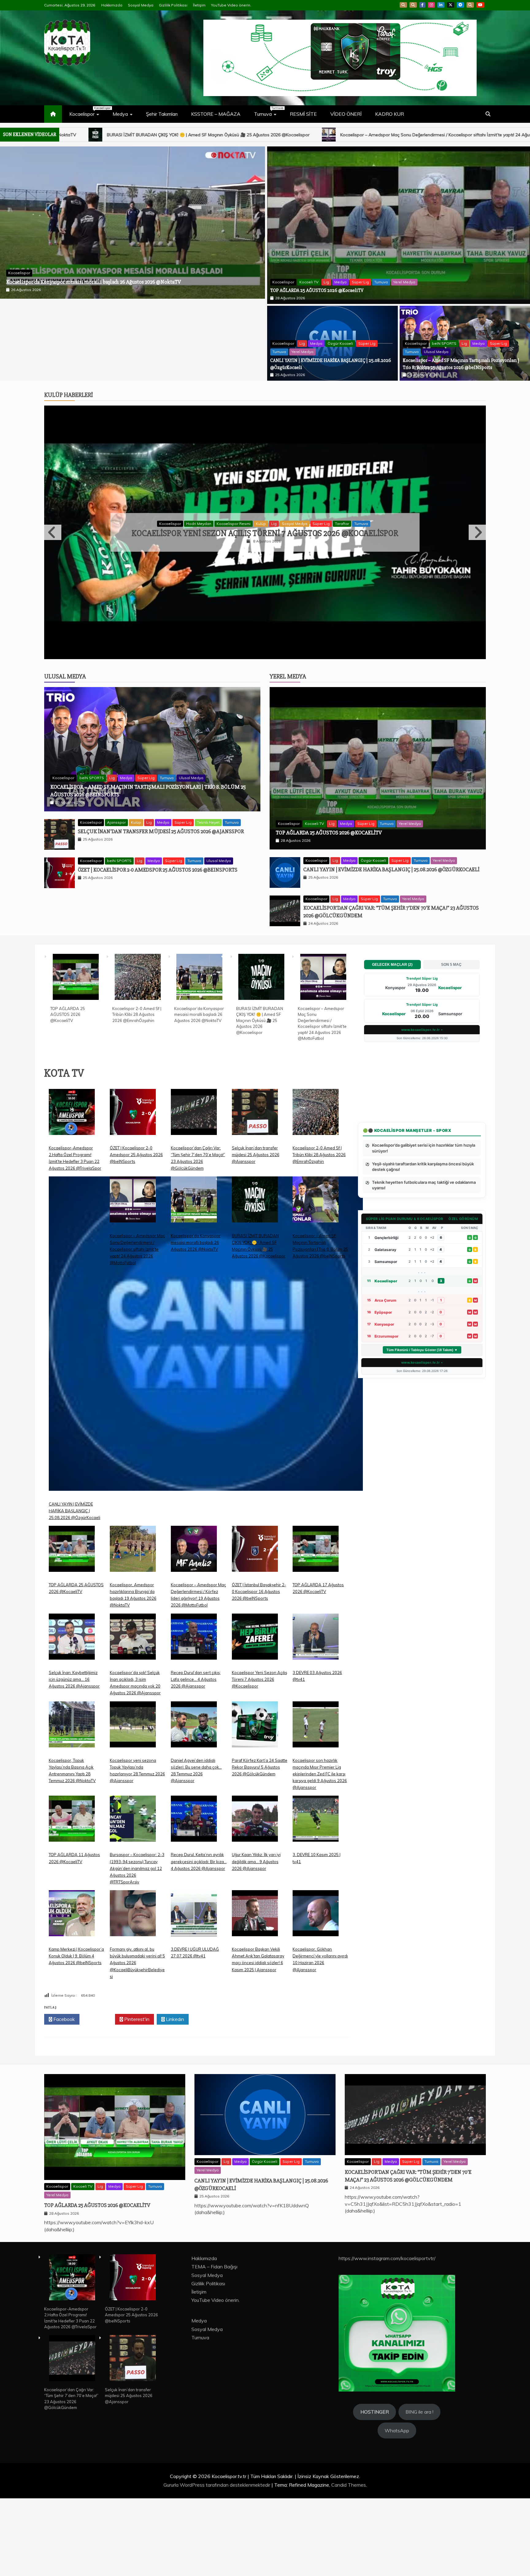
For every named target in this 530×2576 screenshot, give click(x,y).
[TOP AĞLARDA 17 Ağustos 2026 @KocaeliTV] (316, 1632)
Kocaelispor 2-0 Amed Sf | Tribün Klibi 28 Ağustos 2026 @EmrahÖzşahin (137, 1092)
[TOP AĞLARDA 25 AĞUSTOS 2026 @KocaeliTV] (76, 1056)
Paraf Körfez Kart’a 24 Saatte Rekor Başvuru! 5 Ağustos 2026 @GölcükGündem (260, 1845)
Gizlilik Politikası (173, 5)
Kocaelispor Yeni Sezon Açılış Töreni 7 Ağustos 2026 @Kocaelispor (259, 1757)
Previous (53, 571)
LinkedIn (441, 5)
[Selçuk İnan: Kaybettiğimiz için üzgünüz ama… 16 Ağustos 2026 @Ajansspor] (72, 1719)
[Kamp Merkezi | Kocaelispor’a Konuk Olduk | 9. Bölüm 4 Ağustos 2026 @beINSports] (72, 1996)
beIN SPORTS (444, 343)
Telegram (460, 5)
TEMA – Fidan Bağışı (214, 2345)
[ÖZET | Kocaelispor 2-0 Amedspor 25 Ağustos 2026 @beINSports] (133, 1194)
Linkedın (174, 2097)
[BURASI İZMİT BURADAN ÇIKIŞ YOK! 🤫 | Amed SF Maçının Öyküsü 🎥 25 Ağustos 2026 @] (261, 1056)
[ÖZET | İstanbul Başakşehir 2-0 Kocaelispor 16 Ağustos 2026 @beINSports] (255, 1632)
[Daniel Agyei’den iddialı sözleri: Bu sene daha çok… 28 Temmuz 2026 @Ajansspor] (194, 1807)
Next (477, 571)
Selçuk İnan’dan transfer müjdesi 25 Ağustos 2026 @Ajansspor (161, 909)
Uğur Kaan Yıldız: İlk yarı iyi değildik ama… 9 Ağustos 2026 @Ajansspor (256, 1939)
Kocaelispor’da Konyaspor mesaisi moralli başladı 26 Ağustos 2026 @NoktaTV (199, 1092)
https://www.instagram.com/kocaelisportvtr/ (387, 2336)
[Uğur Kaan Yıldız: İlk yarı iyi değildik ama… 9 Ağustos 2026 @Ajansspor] (255, 1901)
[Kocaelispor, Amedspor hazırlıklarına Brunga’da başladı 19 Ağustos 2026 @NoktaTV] (133, 1632)
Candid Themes (349, 2562)
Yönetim (346, 563)
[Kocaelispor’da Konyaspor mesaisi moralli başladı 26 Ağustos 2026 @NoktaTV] (199, 1056)
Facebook (422, 5)
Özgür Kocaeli (340, 343)
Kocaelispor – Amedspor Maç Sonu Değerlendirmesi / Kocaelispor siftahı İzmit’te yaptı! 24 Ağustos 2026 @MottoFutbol (137, 1327)
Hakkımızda (112, 5)
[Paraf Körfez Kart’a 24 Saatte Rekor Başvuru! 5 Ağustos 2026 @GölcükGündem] (255, 1807)
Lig (62, 319)
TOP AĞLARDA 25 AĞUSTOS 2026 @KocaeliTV (58, 328)
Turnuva (268, 111)
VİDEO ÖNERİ (346, 114)
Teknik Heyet (208, 900)
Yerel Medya (140, 319)
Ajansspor (210, 563)
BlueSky (413, 5)
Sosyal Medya (141, 5)
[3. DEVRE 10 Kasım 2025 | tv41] (316, 1901)
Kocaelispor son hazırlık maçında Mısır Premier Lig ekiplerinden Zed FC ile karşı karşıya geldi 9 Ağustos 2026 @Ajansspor (320, 1851)
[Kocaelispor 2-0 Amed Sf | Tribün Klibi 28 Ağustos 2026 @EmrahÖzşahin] (138, 1056)
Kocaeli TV (45, 319)
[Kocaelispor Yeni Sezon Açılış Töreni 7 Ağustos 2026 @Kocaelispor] (255, 1719)
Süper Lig (96, 319)
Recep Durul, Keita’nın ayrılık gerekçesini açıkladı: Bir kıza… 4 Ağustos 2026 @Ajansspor (199, 1939)
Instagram (431, 5)
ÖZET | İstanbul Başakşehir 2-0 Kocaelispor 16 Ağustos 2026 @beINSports (259, 1669)
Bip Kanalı (403, 5)
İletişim (199, 5)
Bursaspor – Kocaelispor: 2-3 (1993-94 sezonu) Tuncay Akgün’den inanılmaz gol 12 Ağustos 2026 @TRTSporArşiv (137, 1946)
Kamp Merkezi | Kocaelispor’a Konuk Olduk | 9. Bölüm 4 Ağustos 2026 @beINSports (76, 2034)
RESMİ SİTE (303, 114)
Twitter (99, 2097)
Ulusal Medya (436, 352)
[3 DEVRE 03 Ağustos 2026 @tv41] (316, 1719)
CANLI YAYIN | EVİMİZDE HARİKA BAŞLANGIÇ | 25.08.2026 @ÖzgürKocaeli (332, 135)
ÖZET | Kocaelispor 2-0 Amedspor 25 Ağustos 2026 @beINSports (158, 947)
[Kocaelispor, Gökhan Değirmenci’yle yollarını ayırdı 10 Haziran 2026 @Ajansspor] (316, 1996)
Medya (120, 114)
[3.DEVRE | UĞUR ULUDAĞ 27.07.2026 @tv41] (194, 1996)
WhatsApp (470, 5)
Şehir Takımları (162, 114)
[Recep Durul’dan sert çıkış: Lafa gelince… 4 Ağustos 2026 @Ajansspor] (194, 1719)
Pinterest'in (136, 2097)
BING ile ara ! (419, 2490)
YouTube (480, 5)
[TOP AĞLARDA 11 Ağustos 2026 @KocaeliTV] (72, 1901)
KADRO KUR (390, 114)
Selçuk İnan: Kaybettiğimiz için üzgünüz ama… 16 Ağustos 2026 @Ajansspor (74, 1757)
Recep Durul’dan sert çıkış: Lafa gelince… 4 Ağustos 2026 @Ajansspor (265, 572)
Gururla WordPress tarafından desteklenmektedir (217, 2562)
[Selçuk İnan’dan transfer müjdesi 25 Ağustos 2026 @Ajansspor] (255, 1194)
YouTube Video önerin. (231, 5)
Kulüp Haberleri (69, 395)
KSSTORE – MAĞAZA (216, 114)
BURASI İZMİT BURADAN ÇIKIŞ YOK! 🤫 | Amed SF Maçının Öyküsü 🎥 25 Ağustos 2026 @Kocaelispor (260, 1098)
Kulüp (230, 563)
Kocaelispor (87, 111)
